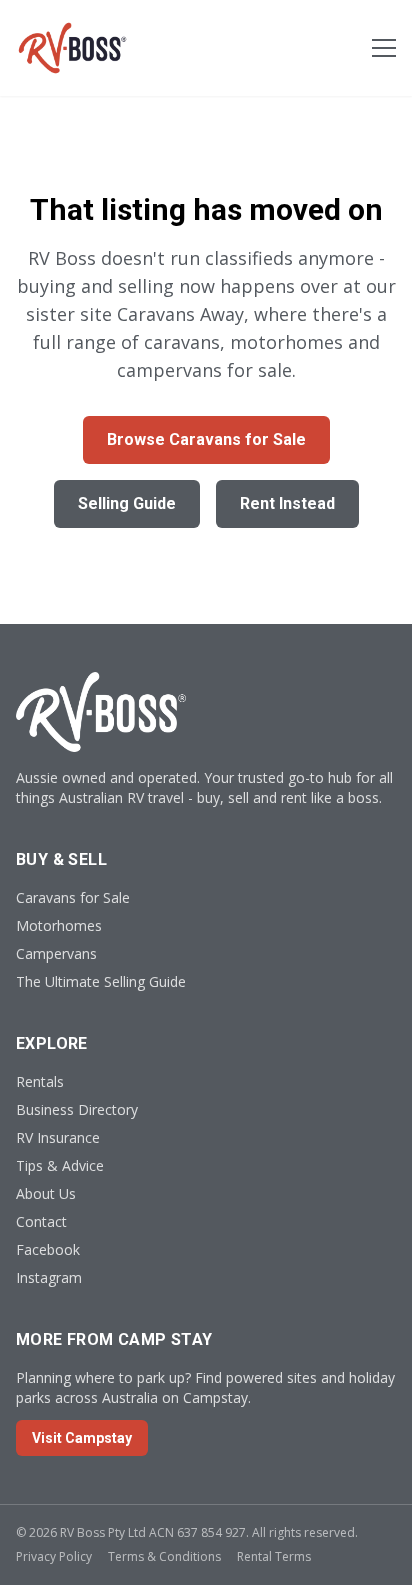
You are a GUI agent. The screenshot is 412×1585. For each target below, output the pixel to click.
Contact (41, 1221)
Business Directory (77, 1109)
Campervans (56, 953)
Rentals (40, 1081)
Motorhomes (59, 925)
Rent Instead (287, 503)
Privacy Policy (54, 1556)
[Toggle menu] (384, 48)
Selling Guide (127, 503)
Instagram (49, 1277)
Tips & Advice (60, 1165)
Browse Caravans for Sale (206, 439)
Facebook (48, 1249)
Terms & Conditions (164, 1556)
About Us (46, 1193)
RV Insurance (58, 1137)
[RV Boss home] (72, 48)
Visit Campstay (82, 1438)
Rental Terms (274, 1556)
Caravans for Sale (73, 897)
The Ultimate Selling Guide (101, 981)
